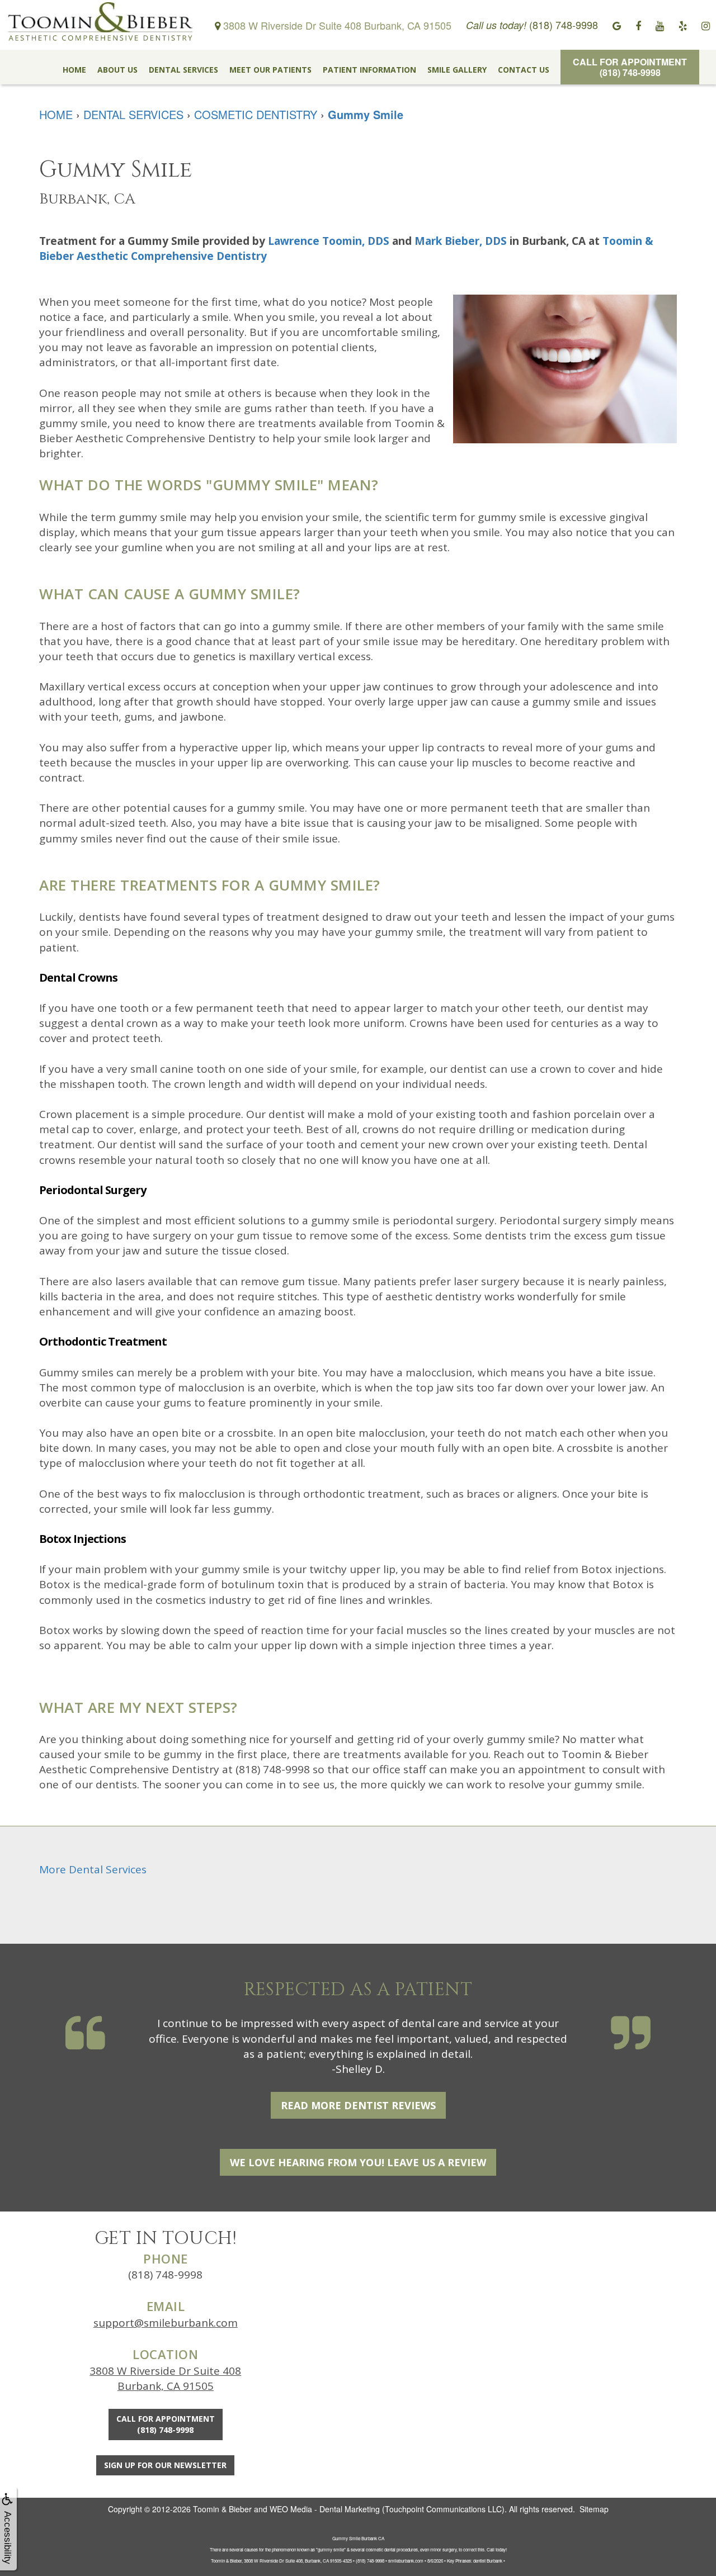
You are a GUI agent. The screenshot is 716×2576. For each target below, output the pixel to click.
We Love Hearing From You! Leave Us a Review (358, 2162)
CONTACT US (524, 70)
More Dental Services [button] (93, 1869)
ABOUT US (117, 70)
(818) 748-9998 (165, 2275)
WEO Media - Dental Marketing (325, 2509)
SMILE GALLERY (457, 70)
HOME (74, 70)
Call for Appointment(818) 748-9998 (630, 67)
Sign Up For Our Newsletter (165, 2465)
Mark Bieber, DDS (461, 241)
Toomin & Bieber (222, 2509)
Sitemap (594, 2509)
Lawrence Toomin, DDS (329, 241)
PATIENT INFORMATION (369, 70)
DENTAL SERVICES (183, 70)
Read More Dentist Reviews (358, 2105)
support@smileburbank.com (166, 2323)
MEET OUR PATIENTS (270, 70)
